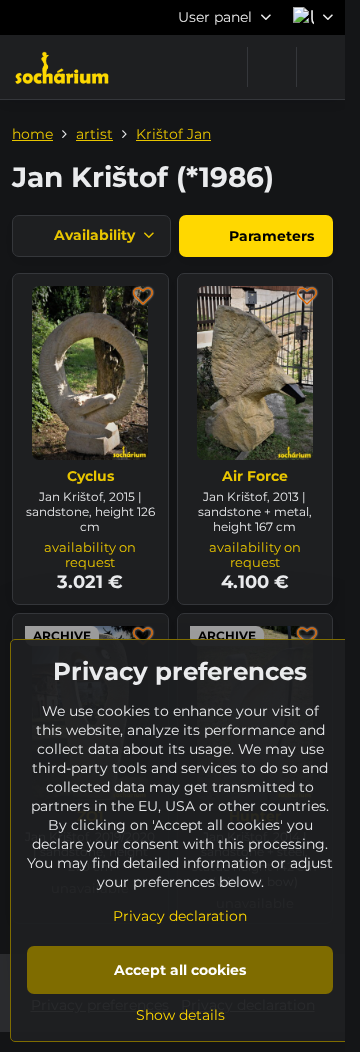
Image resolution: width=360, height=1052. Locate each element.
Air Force (255, 476)
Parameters (269, 236)
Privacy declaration (180, 916)
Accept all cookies (180, 970)
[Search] (272, 67)
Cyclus (90, 476)
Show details (180, 1015)
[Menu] (321, 67)
